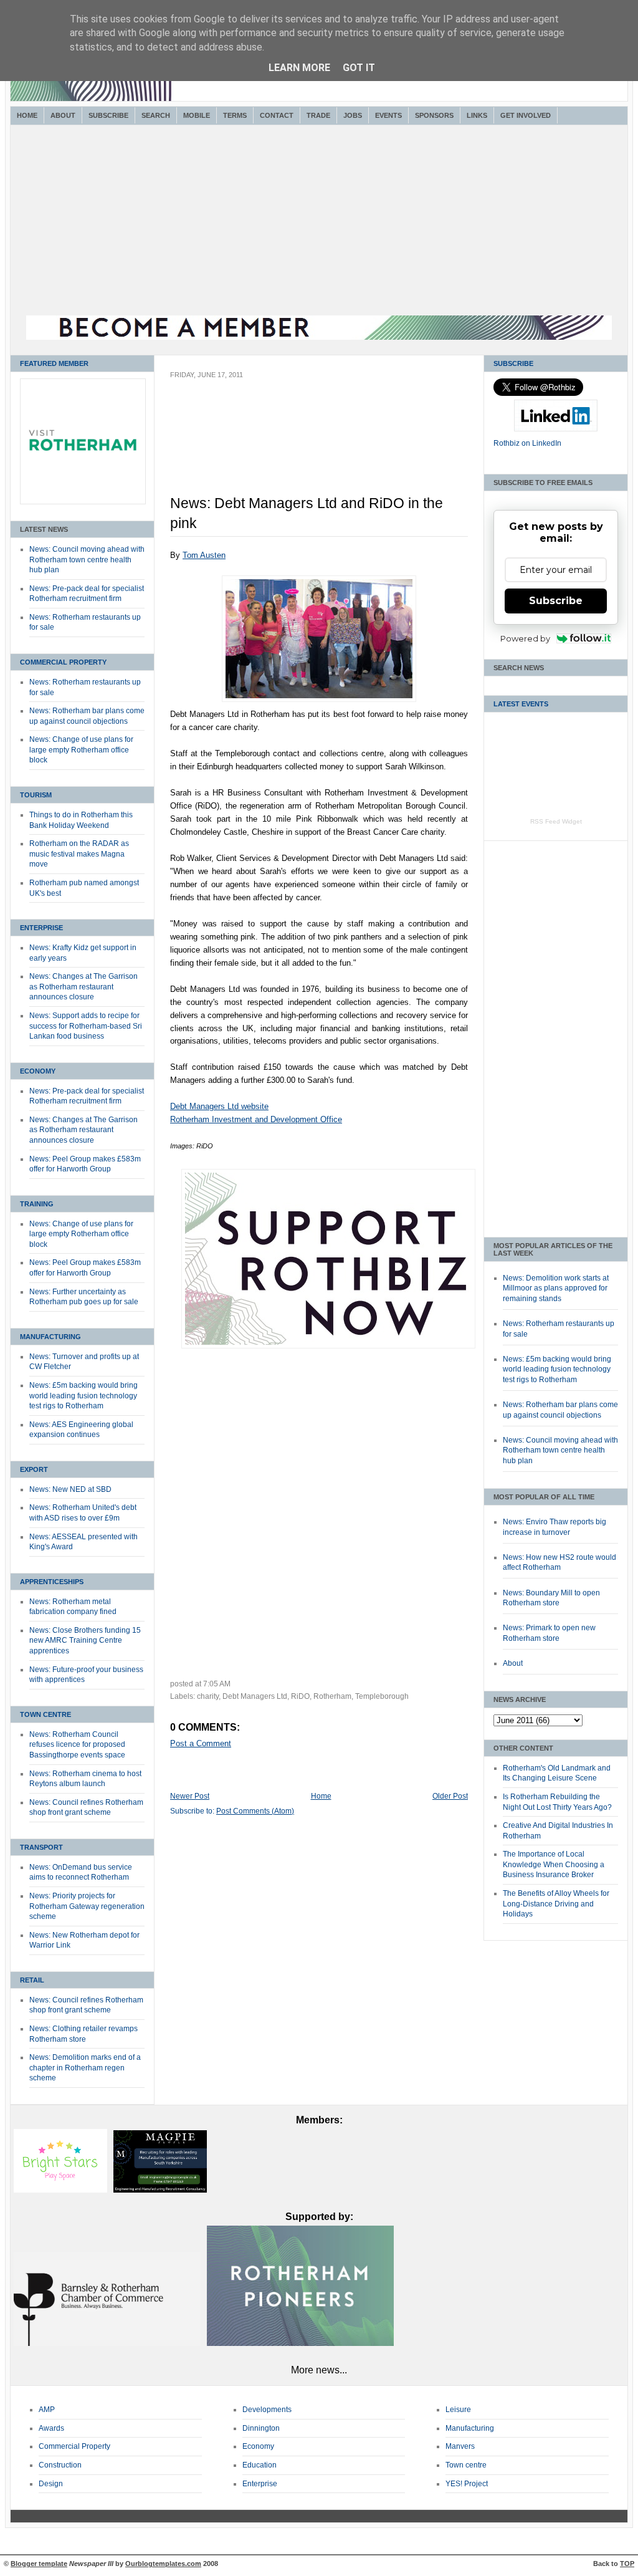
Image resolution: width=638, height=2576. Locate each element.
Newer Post (190, 1796)
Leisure (458, 2410)
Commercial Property (63, 662)
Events (388, 115)
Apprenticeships (52, 1582)
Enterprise (41, 928)
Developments (267, 2410)
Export (34, 1469)
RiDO (300, 1696)
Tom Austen (204, 555)
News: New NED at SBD (70, 1489)
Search (156, 115)
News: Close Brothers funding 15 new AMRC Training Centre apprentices (85, 1641)
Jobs (353, 115)
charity (208, 1696)
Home (27, 115)
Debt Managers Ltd (255, 1696)
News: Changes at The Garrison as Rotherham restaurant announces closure (83, 987)
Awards (51, 2428)
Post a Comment (201, 1743)
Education (259, 2465)
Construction (60, 2465)
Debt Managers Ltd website (219, 1106)
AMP (47, 2410)
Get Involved (526, 115)
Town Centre (45, 1714)
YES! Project (467, 2484)
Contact (277, 115)
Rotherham (332, 1696)
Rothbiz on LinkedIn (527, 443)
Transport (41, 1847)
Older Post (450, 1796)
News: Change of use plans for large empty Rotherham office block (81, 750)
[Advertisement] (319, 222)
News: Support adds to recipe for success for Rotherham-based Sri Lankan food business (86, 1026)
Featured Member (54, 363)
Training (37, 1204)
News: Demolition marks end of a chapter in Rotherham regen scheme (85, 2068)
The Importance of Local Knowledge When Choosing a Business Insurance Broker (554, 1864)
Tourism (36, 795)
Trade (318, 115)
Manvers (460, 2446)
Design (51, 2484)
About (63, 115)
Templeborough (382, 1696)
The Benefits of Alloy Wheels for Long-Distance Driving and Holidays (556, 1904)
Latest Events (521, 704)
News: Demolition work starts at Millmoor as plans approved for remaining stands (556, 1288)
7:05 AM (217, 1684)
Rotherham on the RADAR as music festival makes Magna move (79, 854)
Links (477, 115)
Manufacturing (50, 1337)
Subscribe (108, 115)
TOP (627, 2564)
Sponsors (434, 115)
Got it (359, 68)
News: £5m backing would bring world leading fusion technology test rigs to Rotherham (83, 1396)
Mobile (197, 115)
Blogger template (39, 2564)
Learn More (299, 68)
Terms (235, 115)
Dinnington (261, 2428)
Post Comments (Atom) (255, 1811)
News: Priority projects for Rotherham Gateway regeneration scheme (87, 1906)
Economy (38, 1071)
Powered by (525, 638)
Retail (32, 1980)
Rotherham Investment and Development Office (256, 1119)
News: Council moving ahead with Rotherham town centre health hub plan (87, 560)
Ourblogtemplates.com (163, 2564)
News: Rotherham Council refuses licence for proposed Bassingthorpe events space (77, 1745)
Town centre (466, 2465)
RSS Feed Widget (556, 821)
